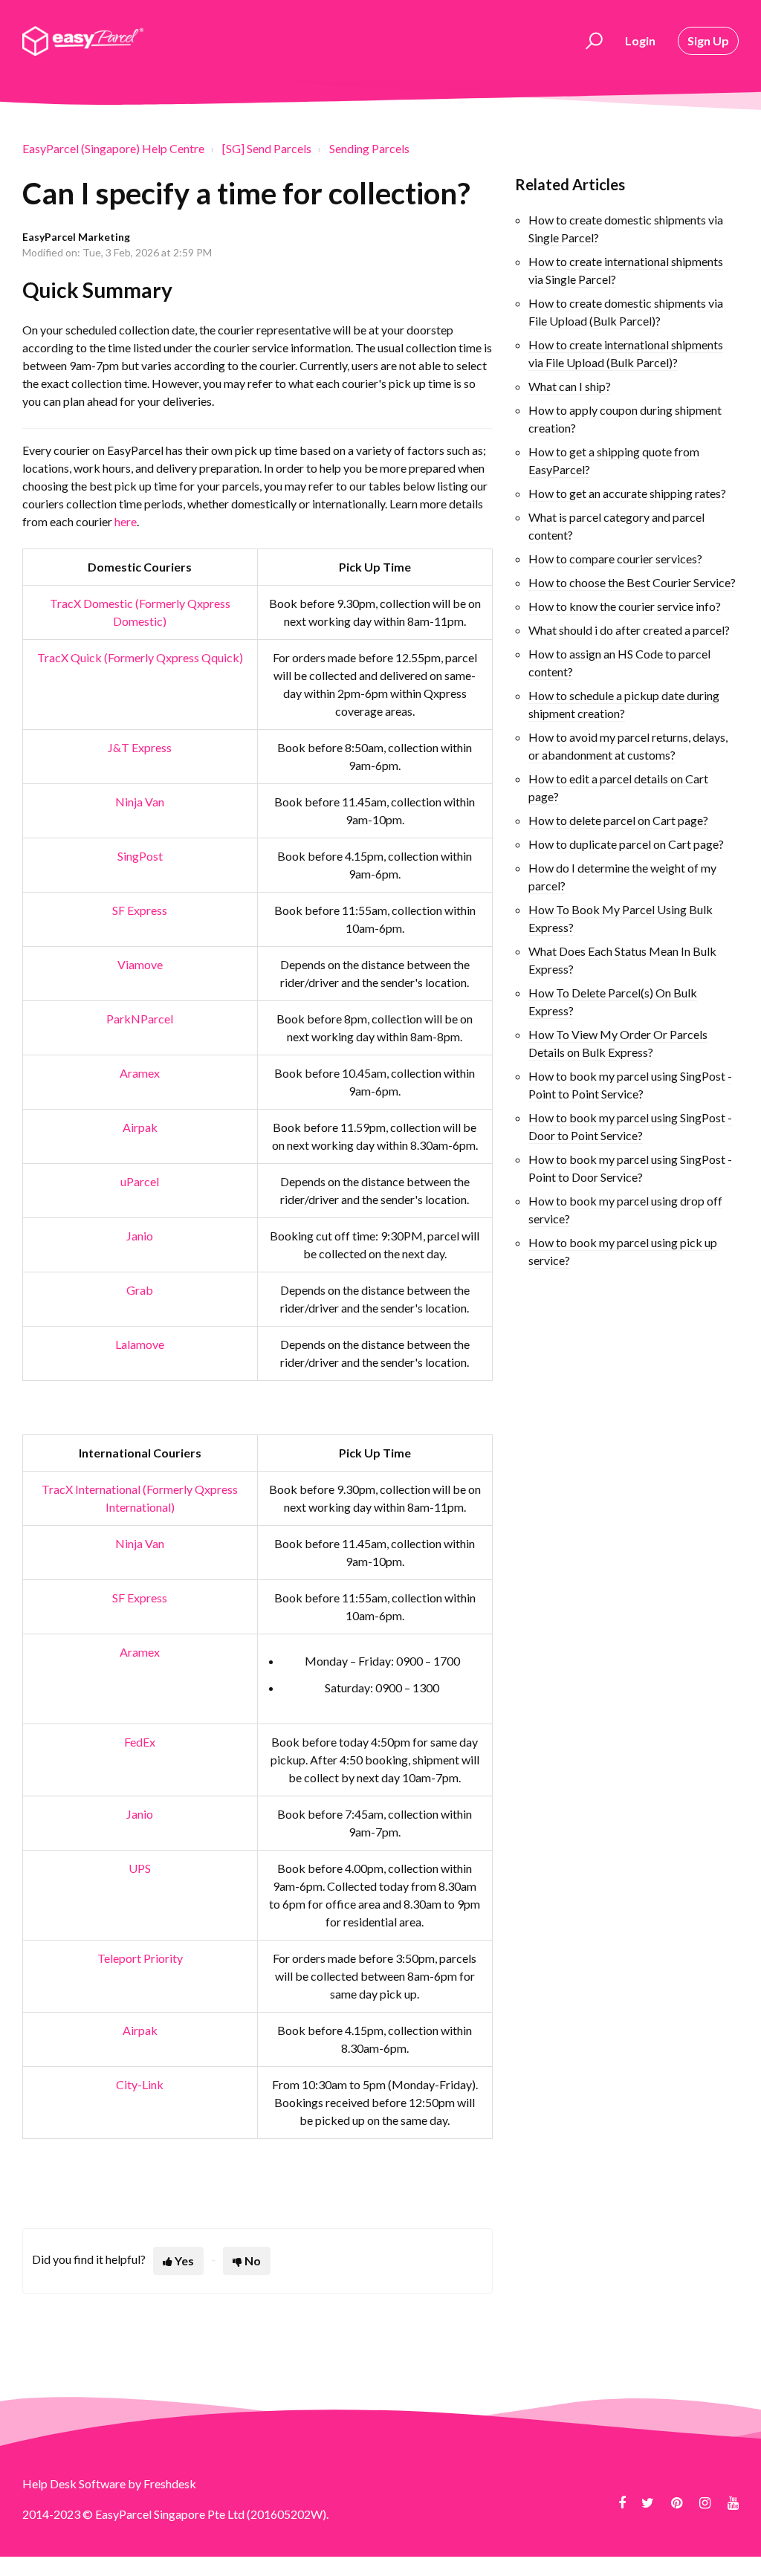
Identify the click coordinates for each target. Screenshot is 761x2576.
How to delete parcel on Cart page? (618, 820)
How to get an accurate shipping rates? (627, 493)
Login (640, 41)
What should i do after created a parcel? (629, 630)
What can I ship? (570, 386)
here (126, 521)
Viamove (140, 964)
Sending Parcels (369, 148)
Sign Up (708, 41)
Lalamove (140, 1344)
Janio (140, 1236)
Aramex (140, 1073)
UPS (140, 1868)
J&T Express (140, 747)
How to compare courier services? (615, 559)
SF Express (140, 910)
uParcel (140, 1181)
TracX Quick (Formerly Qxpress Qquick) (140, 657)
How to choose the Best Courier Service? (632, 582)
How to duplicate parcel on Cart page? (626, 844)
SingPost (140, 856)
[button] (592, 41)
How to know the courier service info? (625, 606)
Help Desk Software (75, 2483)
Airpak (140, 1127)
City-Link (140, 2084)
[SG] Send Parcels (267, 148)
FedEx (140, 1742)
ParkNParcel (140, 1019)
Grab (140, 1290)
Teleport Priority (140, 1958)
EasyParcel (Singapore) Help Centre (113, 148)
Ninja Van (140, 802)
